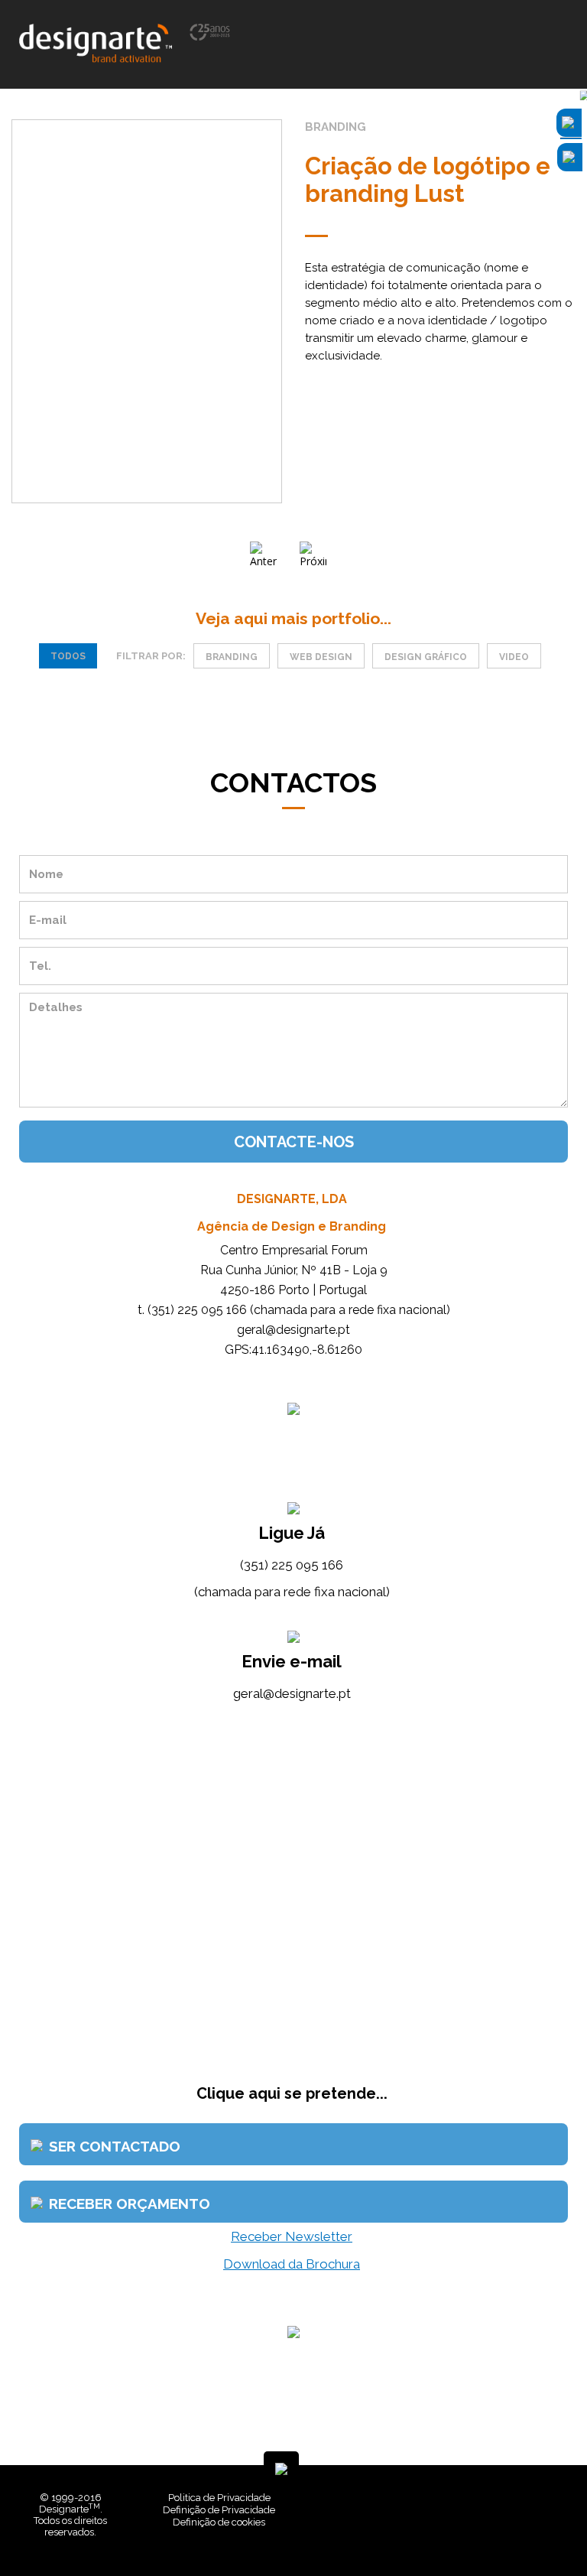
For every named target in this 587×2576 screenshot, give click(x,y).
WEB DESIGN (321, 657)
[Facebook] (507, 2530)
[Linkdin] (518, 2530)
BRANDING (232, 657)
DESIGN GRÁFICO (426, 657)
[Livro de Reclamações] (370, 2530)
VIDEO (514, 657)
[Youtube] (530, 2530)
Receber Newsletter (292, 2236)
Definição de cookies (219, 2522)
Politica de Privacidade (219, 2498)
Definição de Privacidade (219, 2510)
